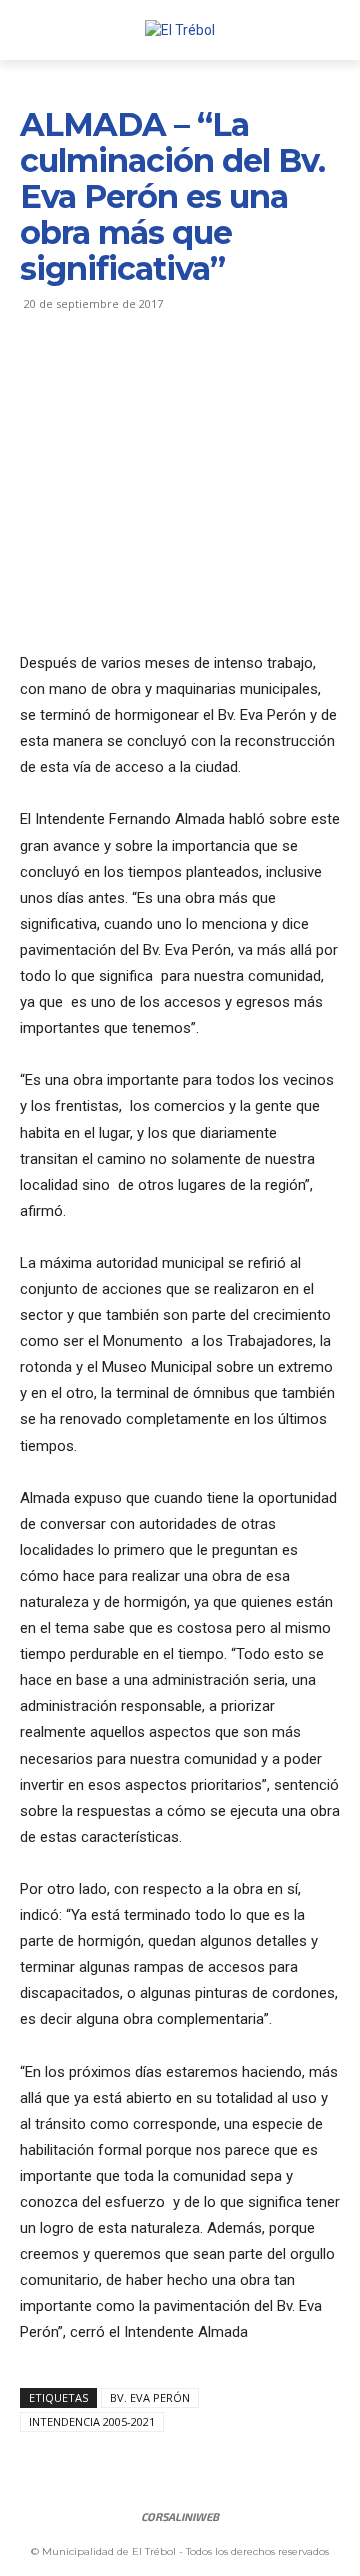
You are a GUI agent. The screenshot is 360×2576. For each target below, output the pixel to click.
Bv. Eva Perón (150, 2397)
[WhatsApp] (178, 377)
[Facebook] (40, 377)
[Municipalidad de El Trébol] (180, 30)
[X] (86, 377)
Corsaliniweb (180, 2516)
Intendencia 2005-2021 (92, 2421)
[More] (225, 377)
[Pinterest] (132, 377)
